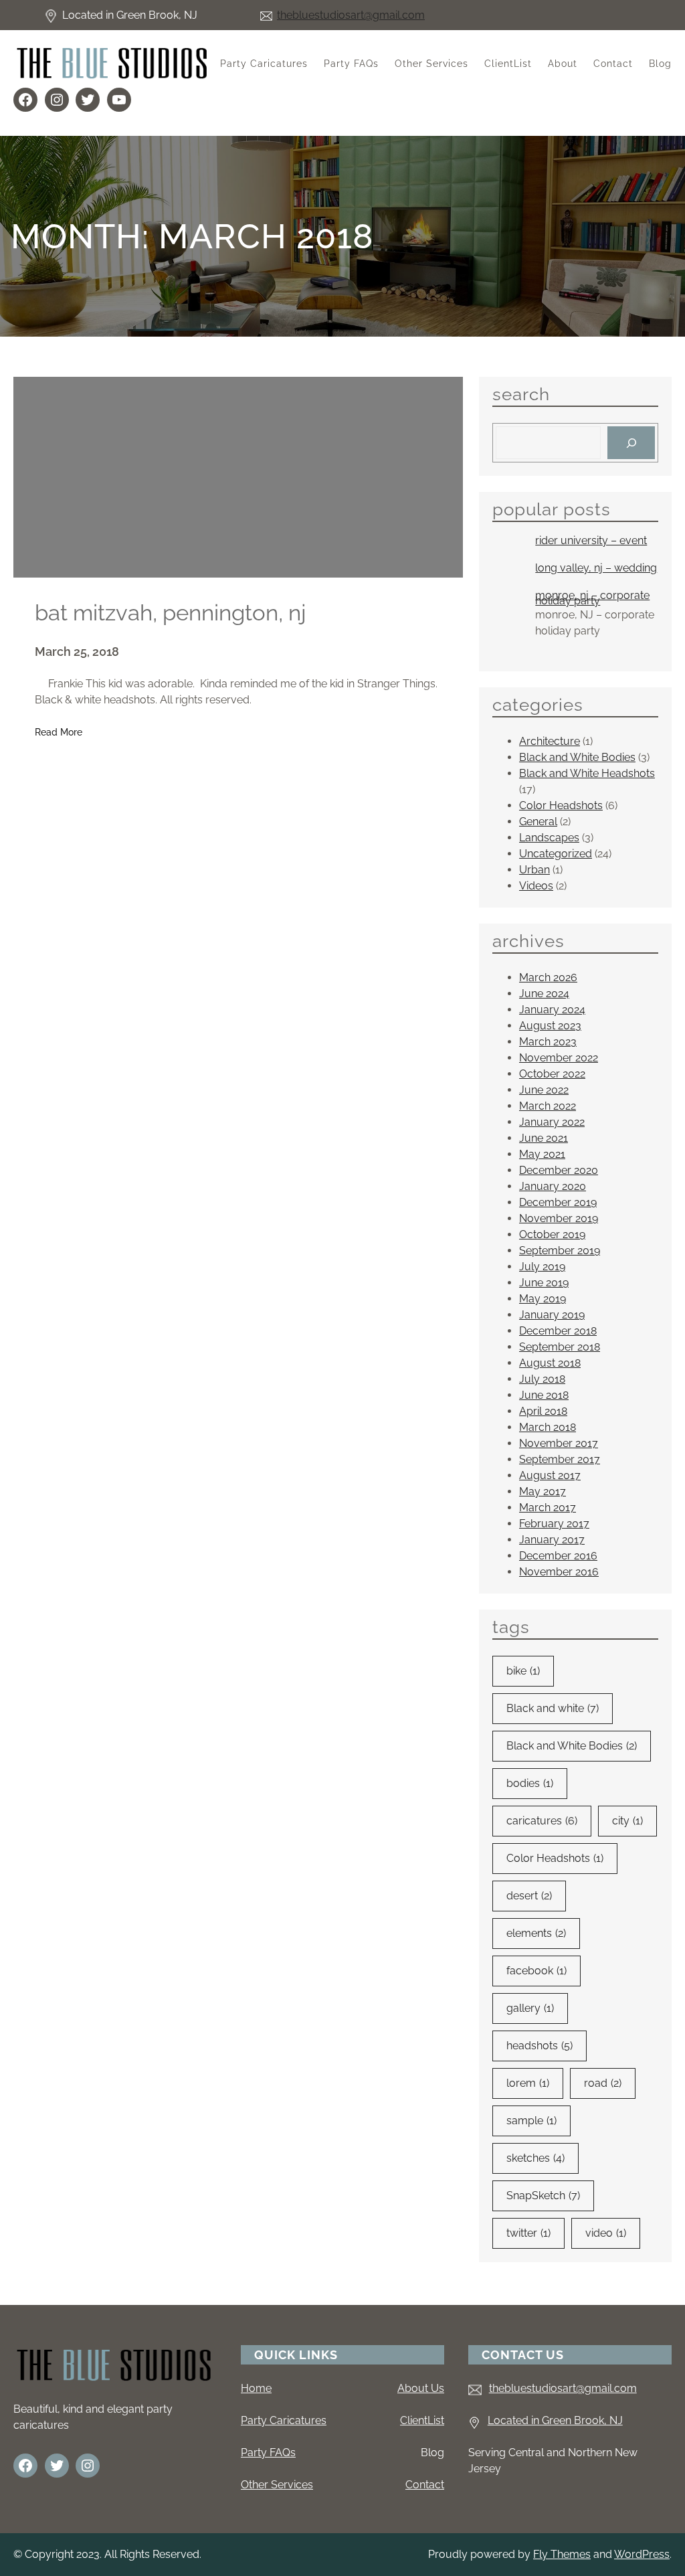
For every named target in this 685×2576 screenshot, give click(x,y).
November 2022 (559, 1058)
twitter (528, 2233)
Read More (59, 733)
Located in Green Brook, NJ (555, 2420)
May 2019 (543, 1299)
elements (536, 1933)
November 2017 (559, 1443)
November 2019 (559, 1218)
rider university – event (591, 541)
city (627, 1821)
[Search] (631, 443)
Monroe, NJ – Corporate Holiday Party (592, 598)
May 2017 (543, 1491)
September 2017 (560, 1459)
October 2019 (552, 1234)
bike (523, 1671)
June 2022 (544, 1090)
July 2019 (542, 1267)
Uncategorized (556, 854)
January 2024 (552, 1010)
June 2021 (544, 1138)
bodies (530, 1783)
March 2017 (548, 1508)
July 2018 (542, 1379)
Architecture (550, 741)
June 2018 (544, 1395)
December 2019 (558, 1202)
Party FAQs (268, 2453)
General (538, 822)
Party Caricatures (284, 2420)
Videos (536, 886)
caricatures (542, 1821)
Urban (534, 870)
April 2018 (543, 1411)
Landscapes (549, 838)
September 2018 (560, 1347)
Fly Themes (562, 2554)
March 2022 (548, 1106)
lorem (528, 2083)
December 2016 (558, 1556)
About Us (421, 2388)
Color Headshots (561, 805)
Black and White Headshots (587, 773)
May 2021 (542, 1154)
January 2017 (552, 1540)
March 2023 (548, 1042)
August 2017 (550, 1475)
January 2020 (553, 1186)
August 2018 (550, 1363)
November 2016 (559, 1572)
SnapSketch (543, 2196)
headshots (540, 2046)
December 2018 (558, 1331)
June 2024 (544, 994)
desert (529, 1896)
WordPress (642, 2554)
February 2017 (554, 1524)
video (606, 2233)
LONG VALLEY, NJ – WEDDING (596, 568)
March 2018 (548, 1427)
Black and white (553, 1708)
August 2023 (550, 1026)
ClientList (422, 2420)
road (603, 2083)
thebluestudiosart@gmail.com (351, 15)
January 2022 (552, 1122)
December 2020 (559, 1170)
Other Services (277, 2485)
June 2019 (544, 1283)
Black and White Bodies (577, 757)
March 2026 (548, 977)
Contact (425, 2485)
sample (531, 2121)
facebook (536, 1971)
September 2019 (560, 1251)
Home (256, 2388)
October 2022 (552, 1074)
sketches (535, 2158)
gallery (530, 2008)
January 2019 (552, 1315)
